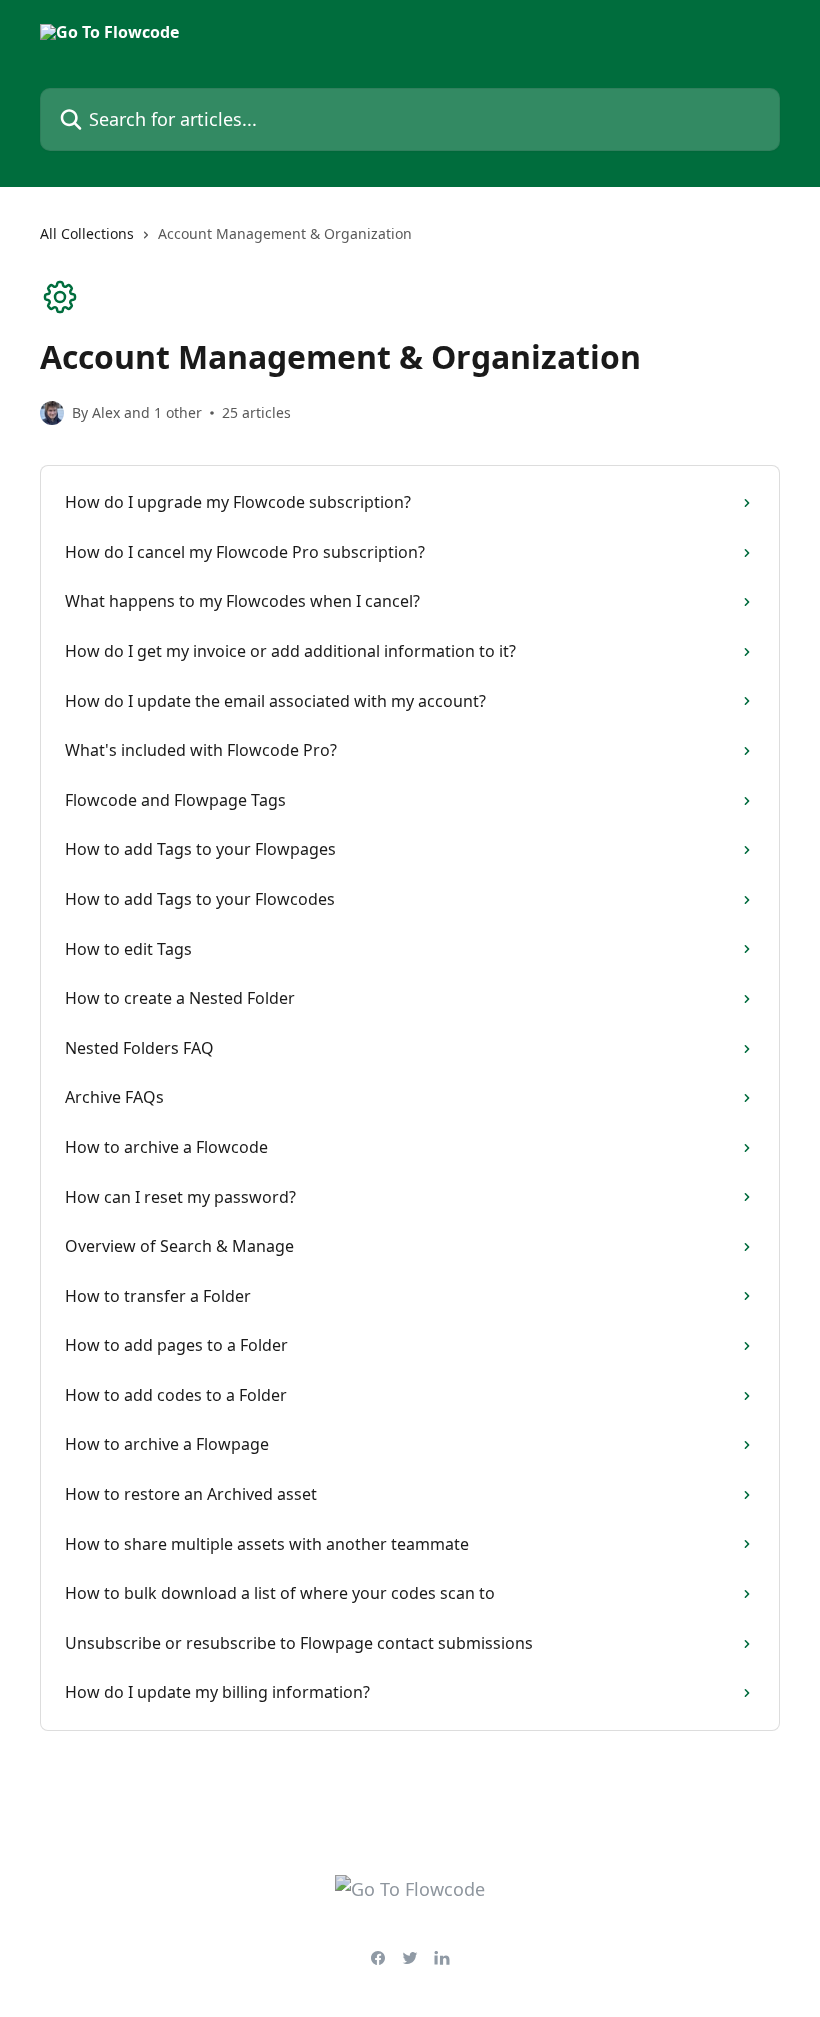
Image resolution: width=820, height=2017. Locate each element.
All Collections (87, 233)
